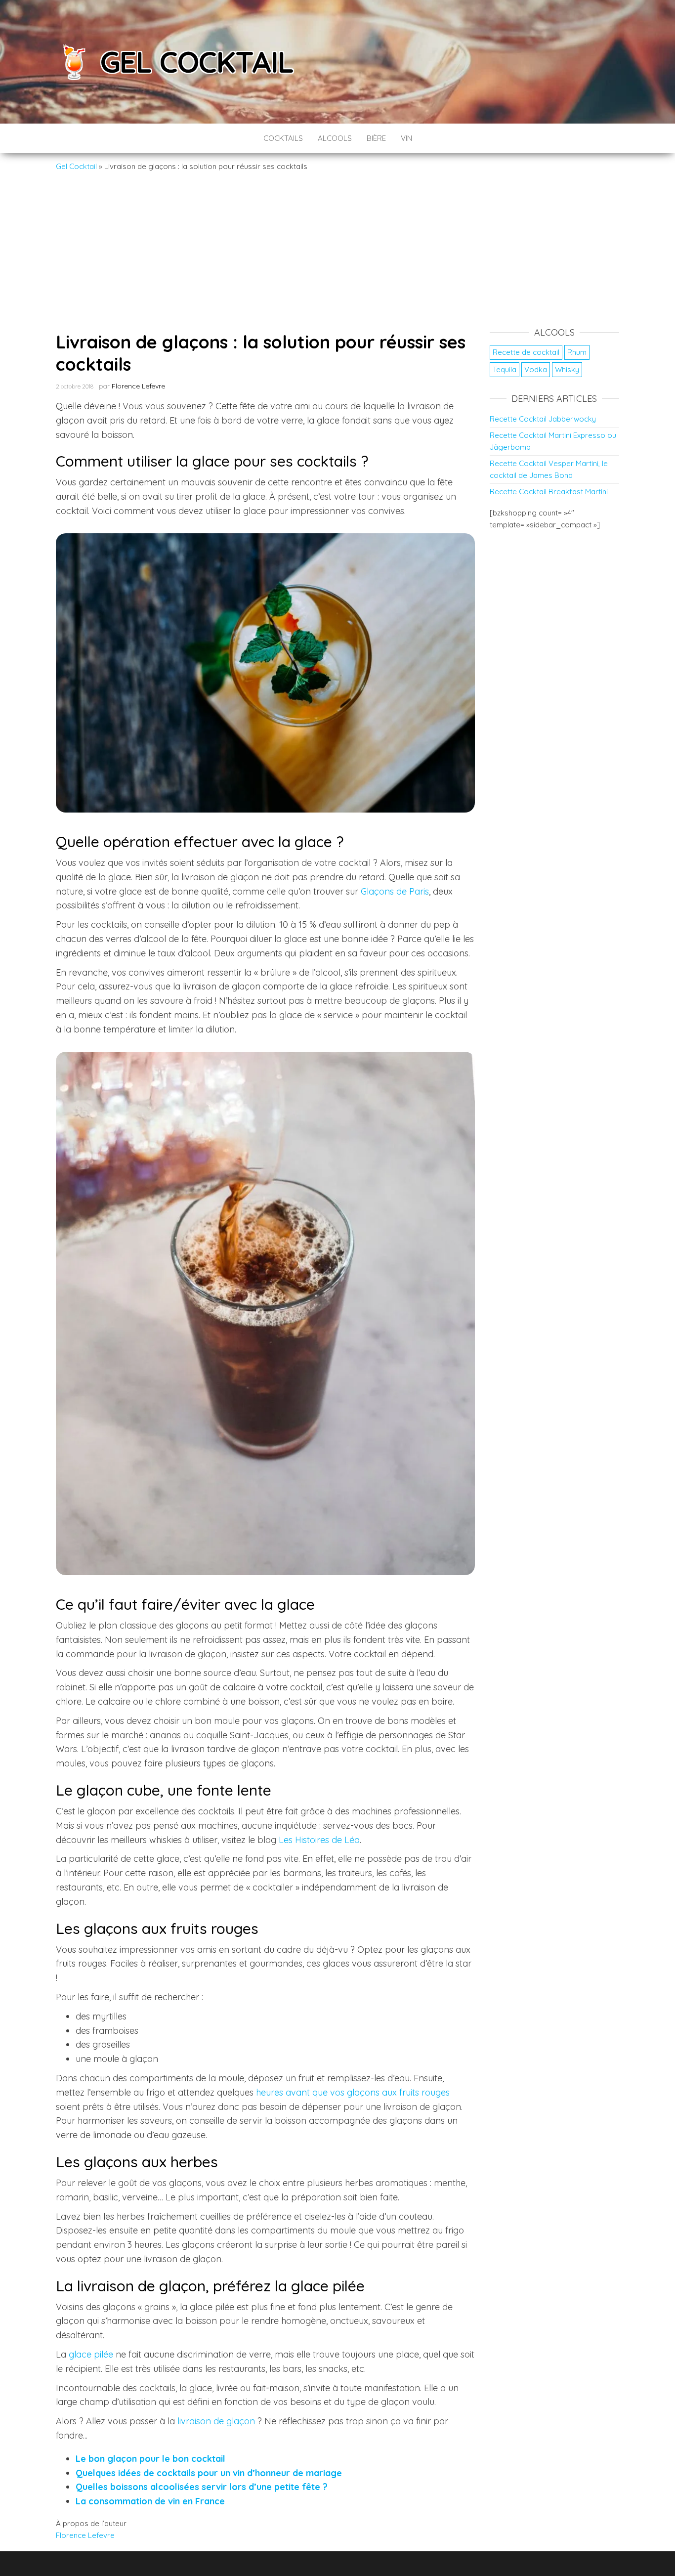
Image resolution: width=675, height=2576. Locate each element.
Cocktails (283, 138)
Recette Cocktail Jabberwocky (543, 419)
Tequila (505, 369)
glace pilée (91, 2354)
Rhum (577, 352)
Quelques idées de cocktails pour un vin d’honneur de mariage (209, 2473)
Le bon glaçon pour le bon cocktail (150, 2459)
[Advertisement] (337, 247)
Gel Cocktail (76, 166)
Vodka (536, 369)
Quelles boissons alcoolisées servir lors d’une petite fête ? (202, 2487)
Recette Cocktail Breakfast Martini (549, 492)
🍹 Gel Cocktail (175, 62)
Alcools (335, 138)
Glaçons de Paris (395, 891)
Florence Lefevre (138, 386)
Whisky (567, 369)
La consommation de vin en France (150, 2501)
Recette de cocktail (526, 352)
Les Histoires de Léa (319, 1840)
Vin (406, 138)
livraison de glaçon (216, 2421)
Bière (376, 138)
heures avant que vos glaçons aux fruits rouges (353, 2092)
